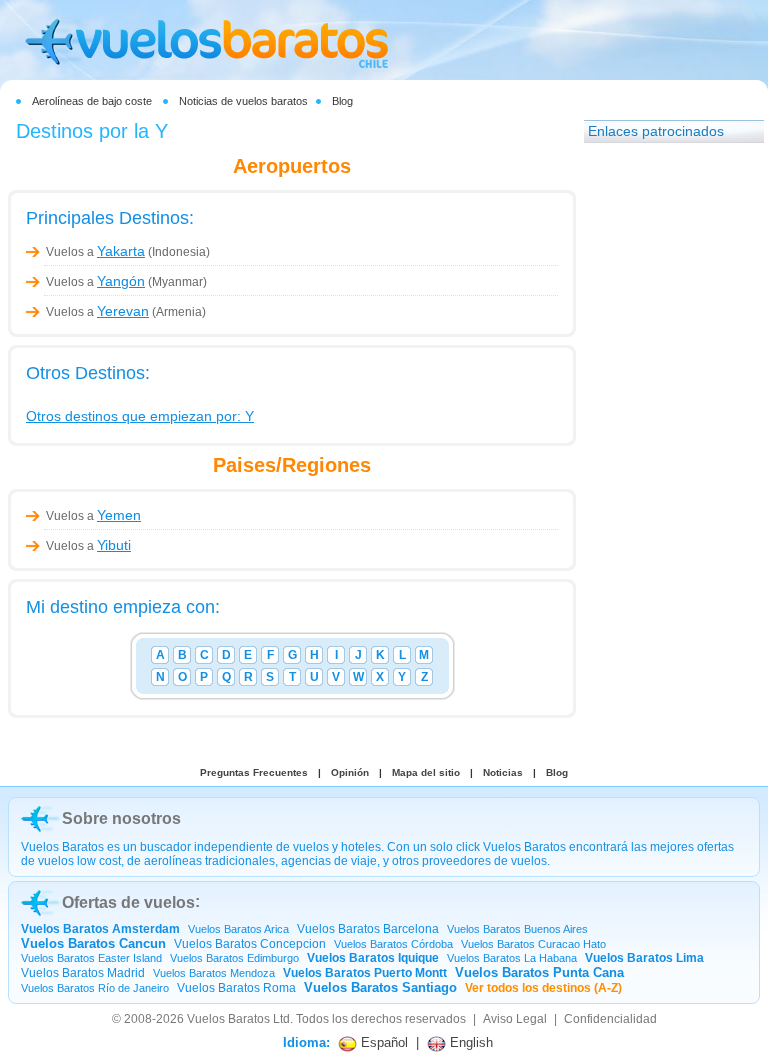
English (469, 1042)
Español (382, 1042)
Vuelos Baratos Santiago (380, 987)
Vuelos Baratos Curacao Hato (533, 944)
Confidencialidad (610, 1019)
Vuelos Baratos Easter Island (91, 958)
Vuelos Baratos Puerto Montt (365, 973)
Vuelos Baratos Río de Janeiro (95, 988)
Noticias (503, 772)
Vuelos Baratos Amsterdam (100, 929)
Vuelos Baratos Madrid (83, 973)
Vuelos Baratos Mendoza (214, 973)
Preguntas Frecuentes (254, 772)
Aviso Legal (515, 1019)
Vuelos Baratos (228, 1019)
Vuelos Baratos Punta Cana (539, 972)
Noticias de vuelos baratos (243, 101)
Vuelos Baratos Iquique (373, 958)
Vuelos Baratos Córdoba (393, 944)
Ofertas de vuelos (128, 902)
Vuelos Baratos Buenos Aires (517, 929)
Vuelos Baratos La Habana (512, 958)
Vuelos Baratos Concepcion (250, 944)
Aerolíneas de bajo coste (92, 101)
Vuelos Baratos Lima (644, 958)
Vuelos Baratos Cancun (93, 943)
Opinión (350, 772)
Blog (342, 101)
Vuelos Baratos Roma (236, 988)
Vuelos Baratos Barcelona (368, 929)
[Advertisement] (664, 455)
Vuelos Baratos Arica (238, 929)
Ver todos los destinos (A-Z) (543, 988)
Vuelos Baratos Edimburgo (234, 958)
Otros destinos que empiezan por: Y (140, 416)
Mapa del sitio (426, 772)
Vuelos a (95, 252)
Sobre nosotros (121, 818)
